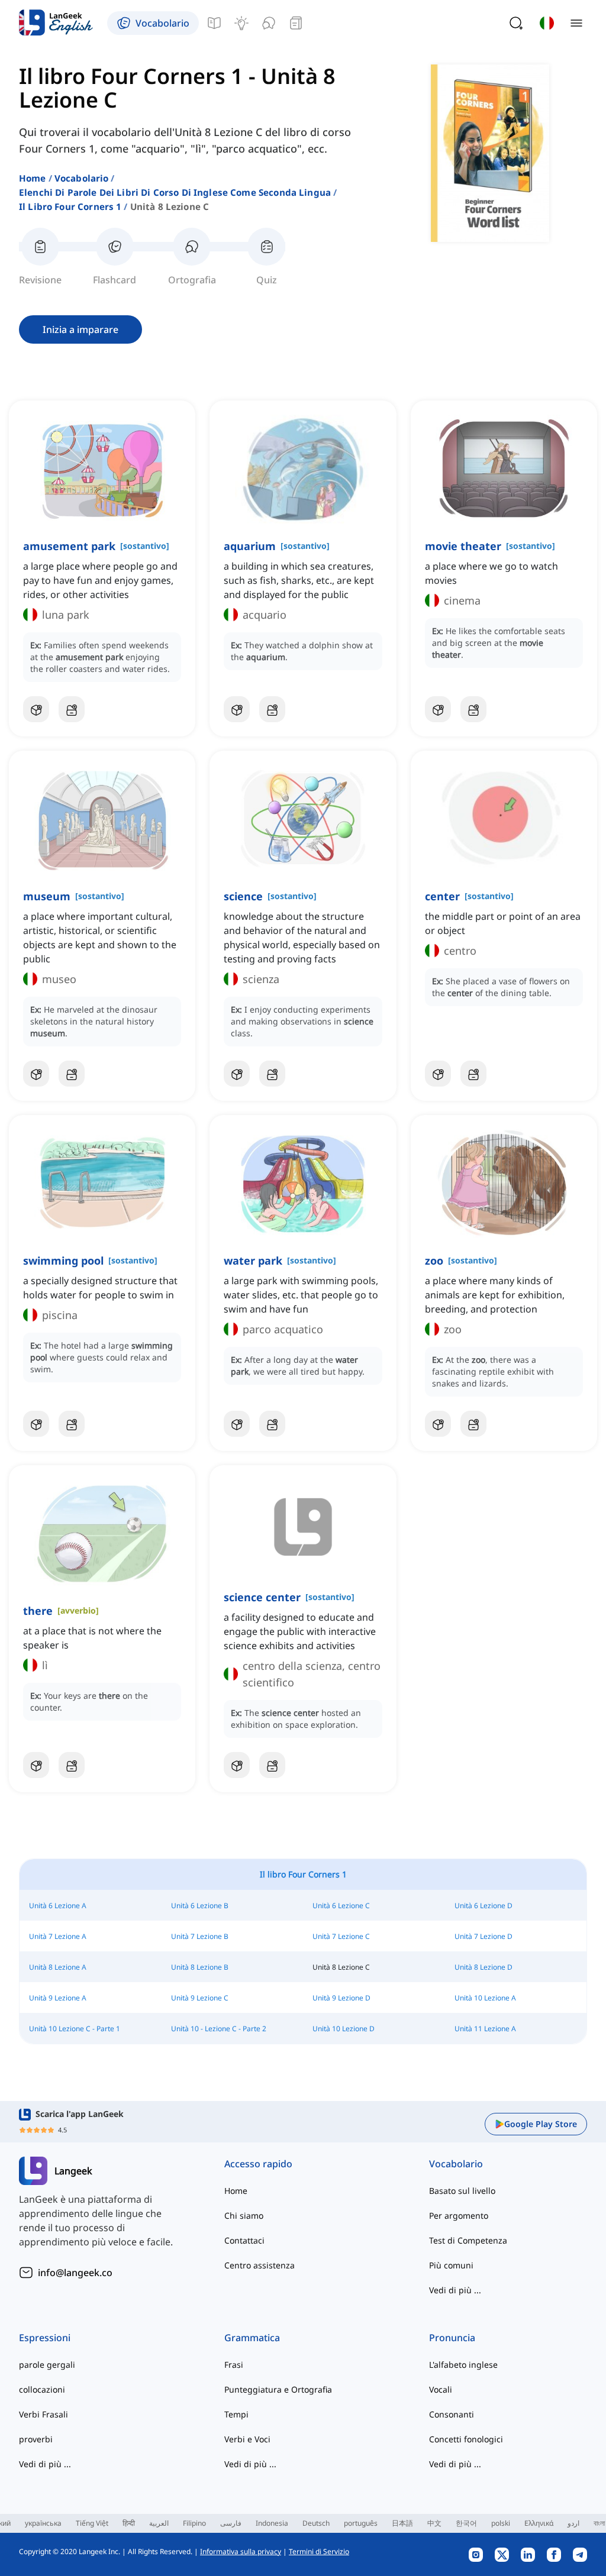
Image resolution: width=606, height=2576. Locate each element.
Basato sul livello (462, 2191)
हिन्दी (129, 2523)
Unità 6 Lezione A (58, 1906)
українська (43, 2523)
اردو (573, 2523)
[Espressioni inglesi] (241, 23)
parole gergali (47, 2365)
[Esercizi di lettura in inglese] (296, 23)
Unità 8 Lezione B (200, 1967)
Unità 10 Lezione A (485, 1998)
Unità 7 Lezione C (341, 1936)
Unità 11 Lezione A (485, 2029)
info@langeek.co (75, 2273)
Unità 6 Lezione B (200, 1906)
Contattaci (244, 2240)
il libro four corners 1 (70, 206)
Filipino (194, 2523)
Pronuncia (452, 2338)
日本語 (402, 2523)
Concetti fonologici (466, 2439)
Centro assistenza (260, 2265)
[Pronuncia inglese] (269, 23)
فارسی (231, 2523)
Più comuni (451, 2265)
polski (501, 2523)
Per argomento (459, 2215)
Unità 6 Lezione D (483, 1906)
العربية (159, 2523)
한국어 (466, 2523)
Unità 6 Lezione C (341, 1906)
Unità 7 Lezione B (200, 1936)
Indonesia (272, 2523)
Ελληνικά (539, 2523)
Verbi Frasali (43, 2414)
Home (33, 178)
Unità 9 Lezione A (58, 1998)
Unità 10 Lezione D (344, 2029)
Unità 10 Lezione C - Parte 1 (75, 2029)
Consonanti (452, 2414)
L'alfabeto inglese (463, 2365)
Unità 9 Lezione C (200, 1998)
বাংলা (599, 2523)
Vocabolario (82, 178)
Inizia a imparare (80, 329)
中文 (434, 2523)
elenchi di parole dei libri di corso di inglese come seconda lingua (175, 192)
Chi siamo (244, 2215)
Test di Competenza (468, 2240)
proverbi (36, 2439)
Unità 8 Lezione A (58, 1967)
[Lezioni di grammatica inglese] (214, 23)
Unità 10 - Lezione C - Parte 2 (219, 2029)
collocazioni (42, 2389)
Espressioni (45, 2338)
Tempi (236, 2414)
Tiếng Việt (92, 2523)
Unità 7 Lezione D (483, 1936)
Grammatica (252, 2338)
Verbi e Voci (247, 2439)
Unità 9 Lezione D (341, 1998)
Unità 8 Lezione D (483, 1967)
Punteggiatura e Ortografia (278, 2389)
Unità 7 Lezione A (58, 1936)
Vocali (441, 2389)
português (361, 2523)
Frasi (234, 2365)
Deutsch (316, 2523)
